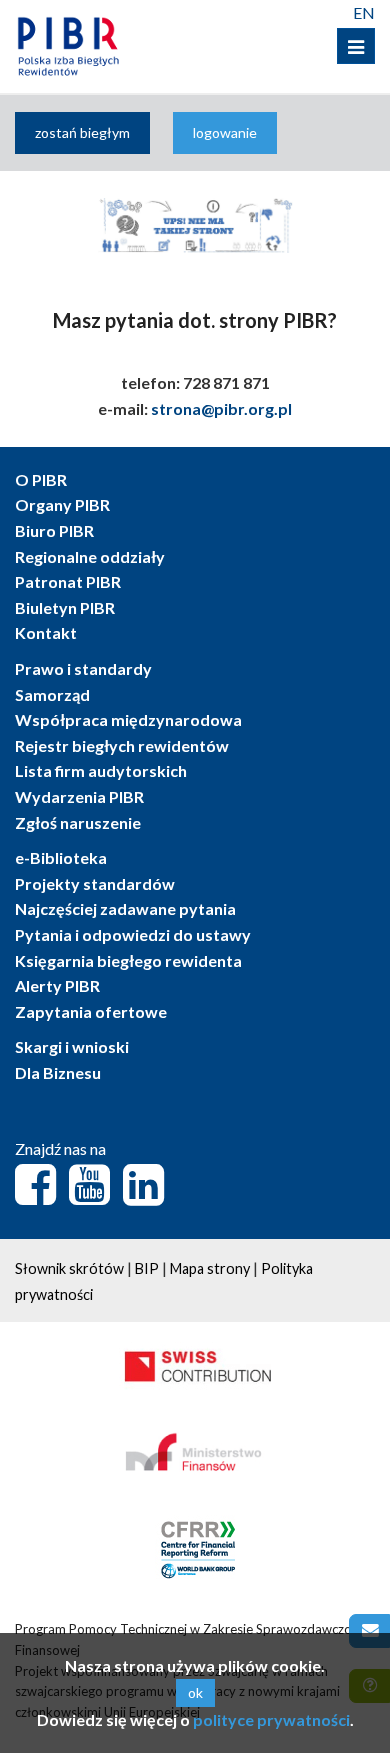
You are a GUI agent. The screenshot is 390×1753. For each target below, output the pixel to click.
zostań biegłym (82, 132)
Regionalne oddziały (90, 556)
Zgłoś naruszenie (78, 822)
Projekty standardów (95, 883)
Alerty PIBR (57, 985)
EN (364, 12)
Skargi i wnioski (72, 1046)
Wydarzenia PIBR (79, 796)
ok (195, 1692)
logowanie (225, 132)
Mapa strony (210, 1268)
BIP (147, 1268)
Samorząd (52, 694)
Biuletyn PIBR (65, 607)
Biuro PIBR (54, 530)
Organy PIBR (62, 504)
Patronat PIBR (68, 581)
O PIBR (41, 479)
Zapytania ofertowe (91, 1011)
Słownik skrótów (69, 1268)
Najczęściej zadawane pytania (125, 908)
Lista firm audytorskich (101, 770)
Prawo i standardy (83, 668)
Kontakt (46, 632)
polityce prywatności (271, 1719)
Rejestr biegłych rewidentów (122, 745)
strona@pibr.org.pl (221, 408)
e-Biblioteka (61, 857)
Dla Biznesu (58, 1072)
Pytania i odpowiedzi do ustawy (133, 934)
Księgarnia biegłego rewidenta (128, 960)
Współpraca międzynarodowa (128, 719)
